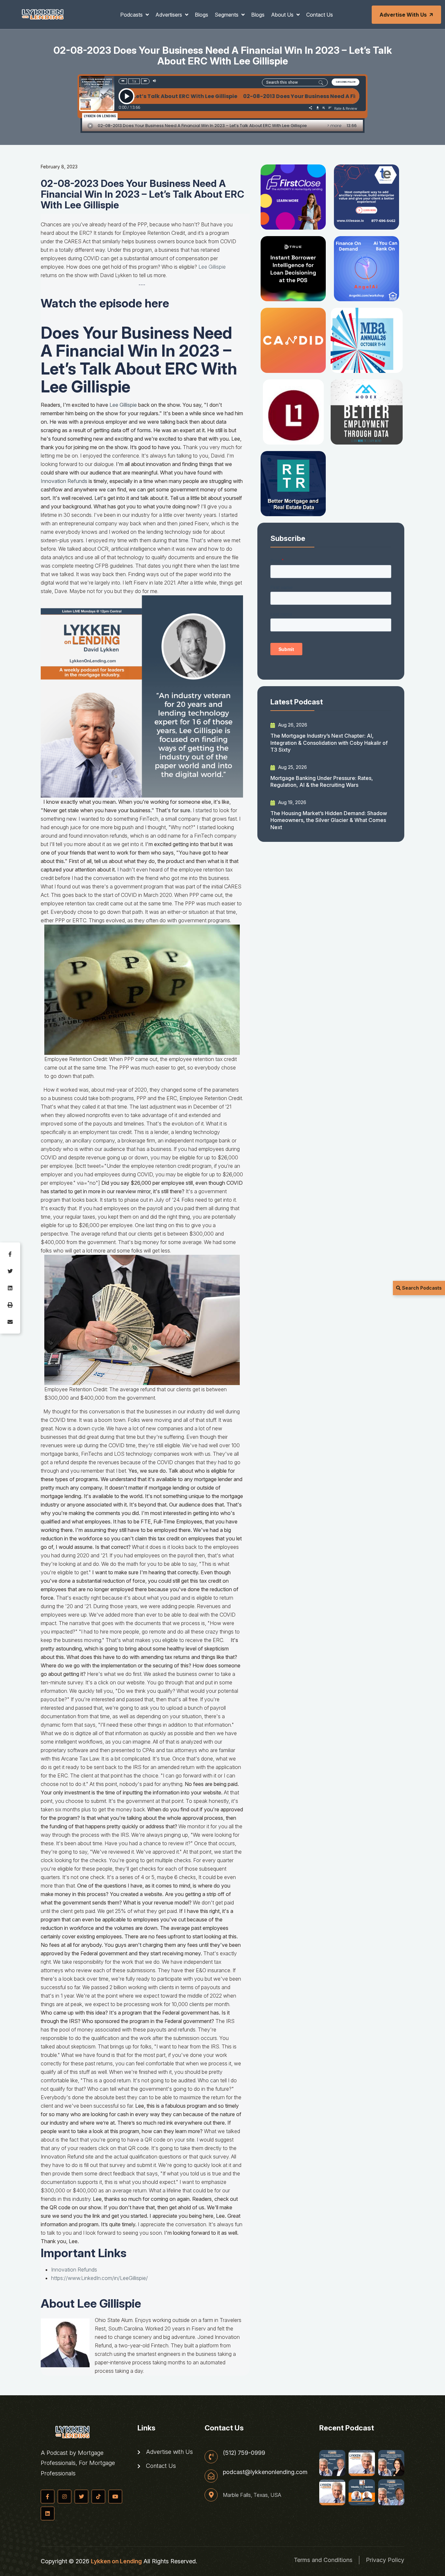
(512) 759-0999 (244, 2453)
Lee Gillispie (212, 267)
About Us (283, 15)
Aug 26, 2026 (292, 725)
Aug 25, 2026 (292, 767)
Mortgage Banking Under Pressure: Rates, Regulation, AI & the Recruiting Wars (322, 781)
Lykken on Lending (116, 2561)
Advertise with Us (403, 15)
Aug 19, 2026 (292, 802)
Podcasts (132, 15)
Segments (227, 15)
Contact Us (320, 15)
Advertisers (169, 15)
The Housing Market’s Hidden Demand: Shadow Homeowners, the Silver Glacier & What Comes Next (329, 820)
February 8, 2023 (59, 167)
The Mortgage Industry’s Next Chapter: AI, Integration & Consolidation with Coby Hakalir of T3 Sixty (329, 743)
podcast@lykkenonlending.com (265, 2472)
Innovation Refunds (74, 2270)
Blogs (201, 15)
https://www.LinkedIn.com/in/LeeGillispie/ (100, 2278)
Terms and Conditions (323, 2560)
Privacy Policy (385, 2560)
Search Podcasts (421, 1288)
